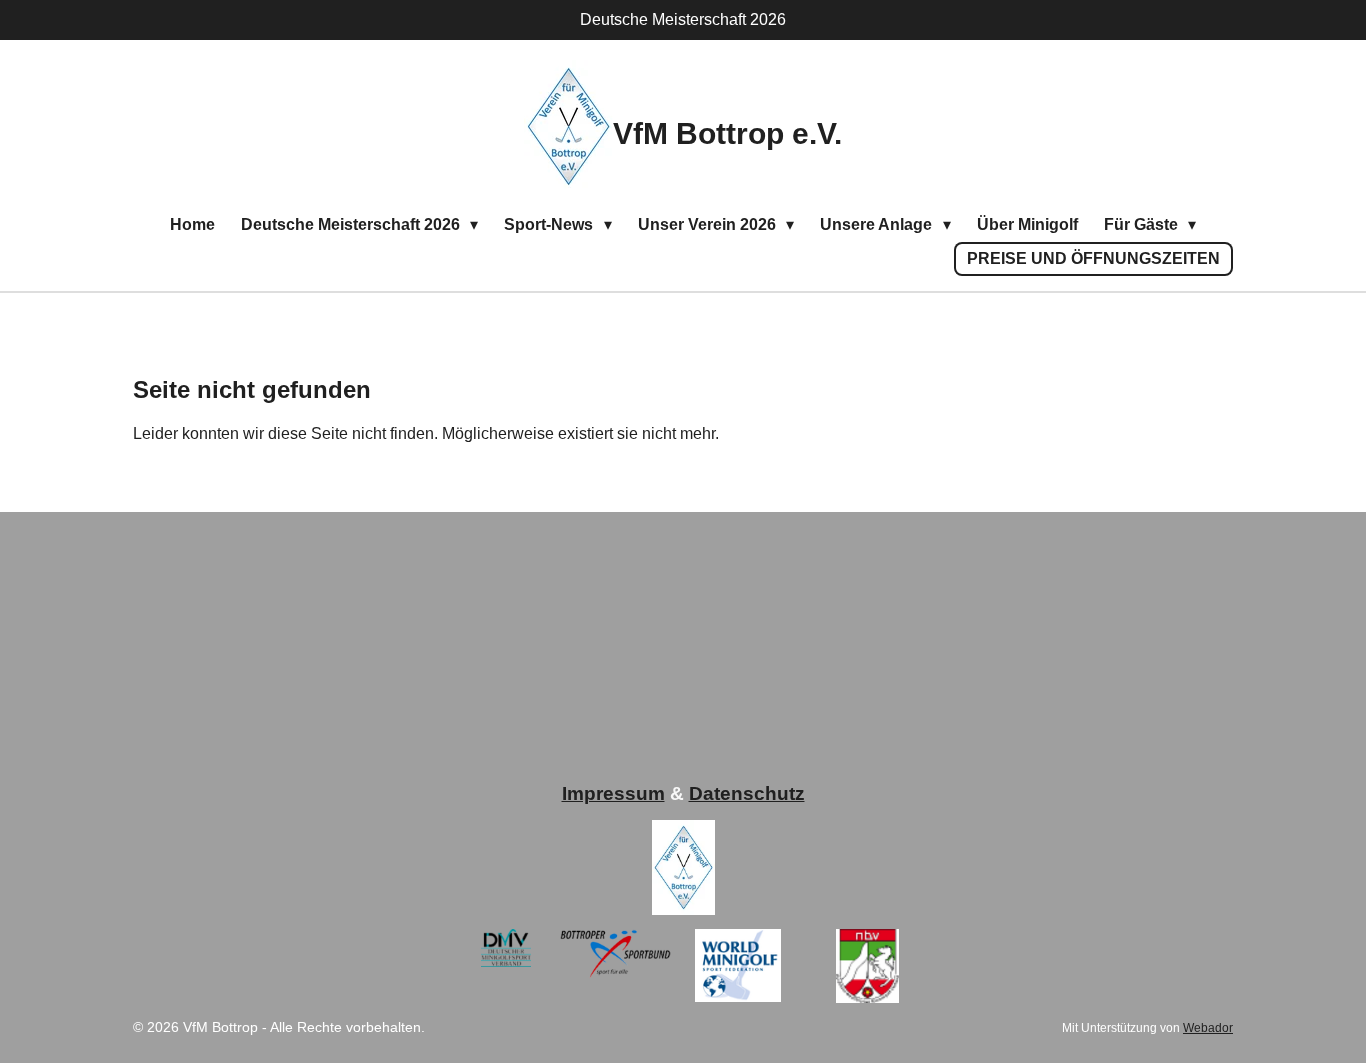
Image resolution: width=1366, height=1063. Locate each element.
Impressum (613, 793)
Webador (1208, 1027)
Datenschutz (747, 793)
